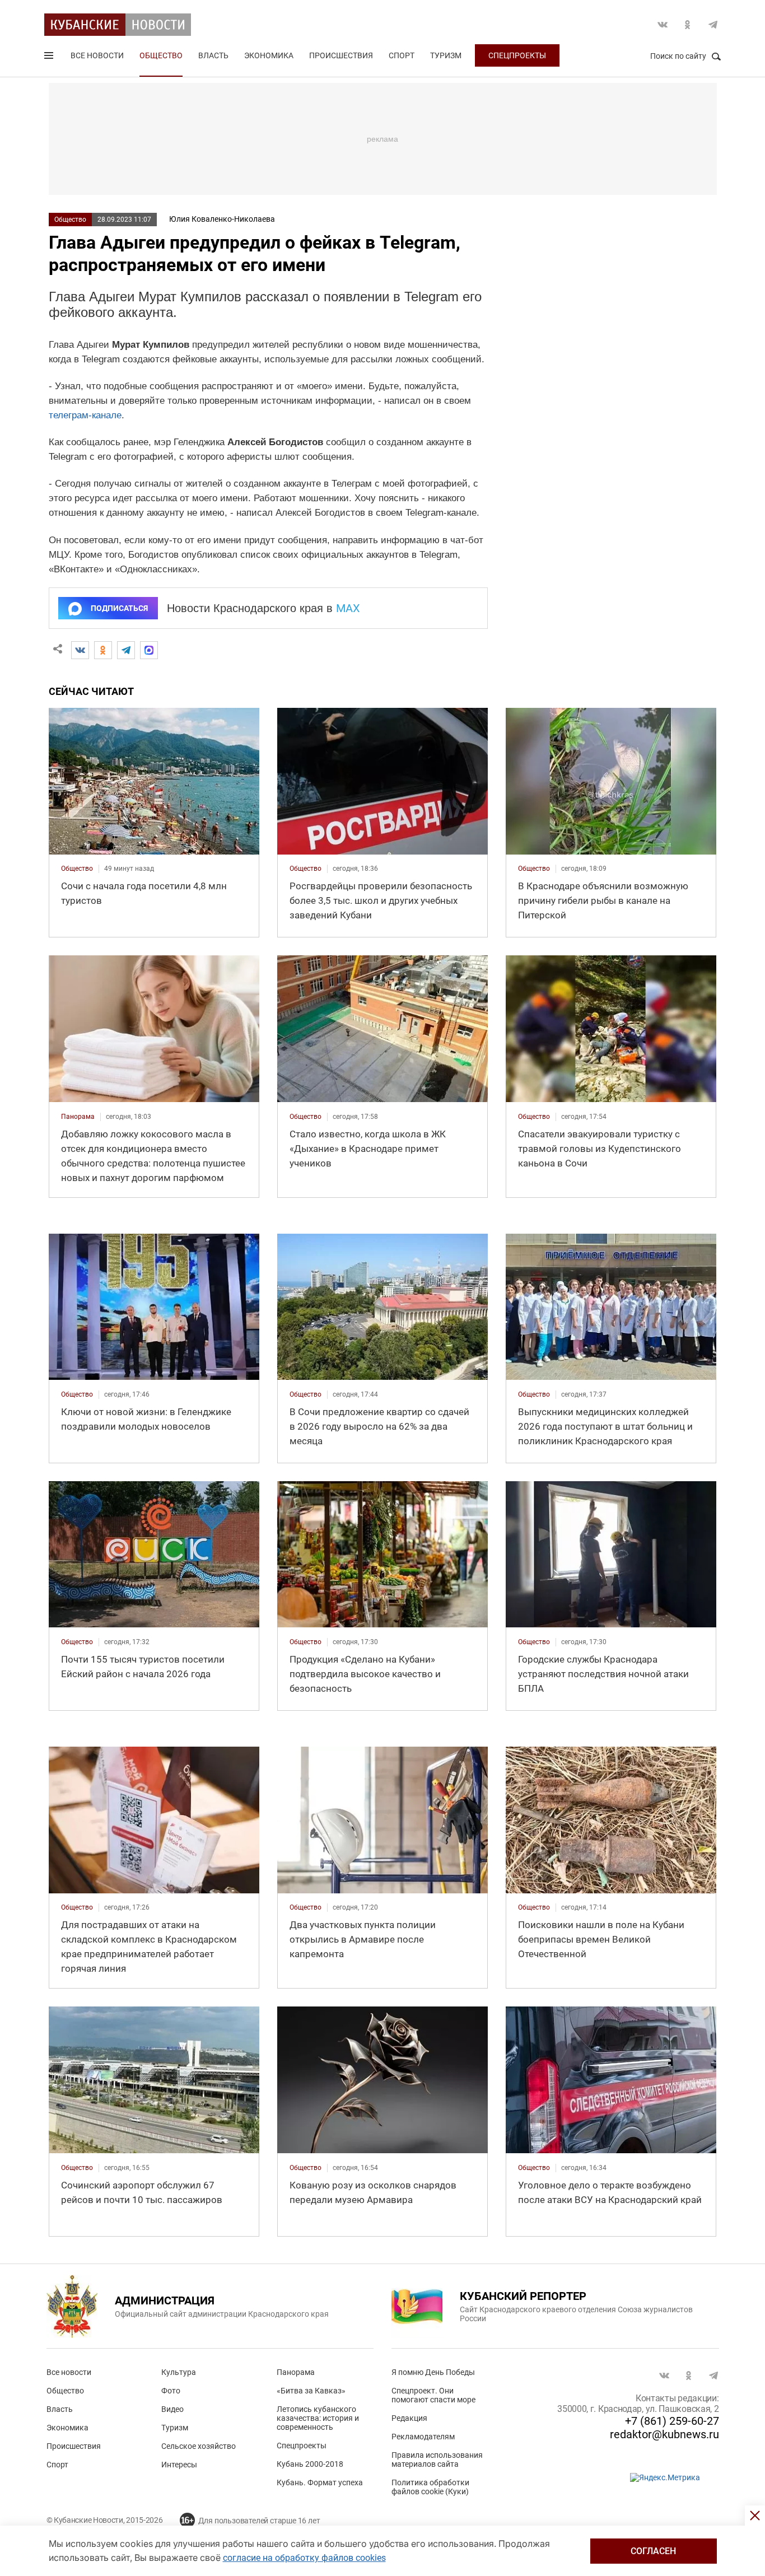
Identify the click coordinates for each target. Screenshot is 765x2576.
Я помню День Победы (433, 2372)
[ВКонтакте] (80, 650)
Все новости (97, 55)
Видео (172, 2409)
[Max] (149, 650)
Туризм (446, 55)
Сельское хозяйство (199, 2446)
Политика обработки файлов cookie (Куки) (430, 2487)
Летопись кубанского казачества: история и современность (318, 2418)
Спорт (402, 55)
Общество (161, 55)
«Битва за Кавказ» (311, 2391)
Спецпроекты (517, 55)
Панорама (296, 2372)
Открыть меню (50, 58)
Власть (213, 55)
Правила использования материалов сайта (437, 2460)
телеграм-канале (85, 415)
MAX (348, 608)
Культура (179, 2372)
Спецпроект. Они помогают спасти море (433, 2395)
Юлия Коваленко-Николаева (222, 219)
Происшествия (341, 55)
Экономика (269, 55)
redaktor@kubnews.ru (664, 2434)
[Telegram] (126, 650)
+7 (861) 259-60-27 (672, 2421)
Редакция (409, 2418)
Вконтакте (663, 25)
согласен (653, 2551)
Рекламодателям (423, 2437)
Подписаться (119, 608)
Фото (171, 2391)
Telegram (713, 25)
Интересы (179, 2465)
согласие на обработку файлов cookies (304, 2558)
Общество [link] (77, 869)
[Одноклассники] (103, 650)
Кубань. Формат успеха (320, 2482)
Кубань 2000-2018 (310, 2464)
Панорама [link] (78, 1117)
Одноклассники (688, 25)
